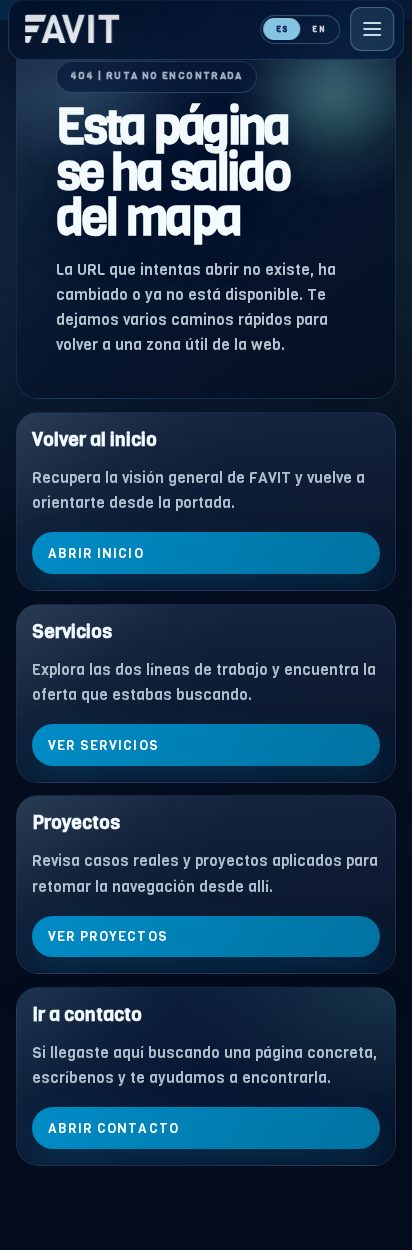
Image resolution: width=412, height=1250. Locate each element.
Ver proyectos (108, 936)
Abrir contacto (113, 1128)
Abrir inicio (96, 553)
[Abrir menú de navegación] (372, 29)
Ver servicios (103, 745)
